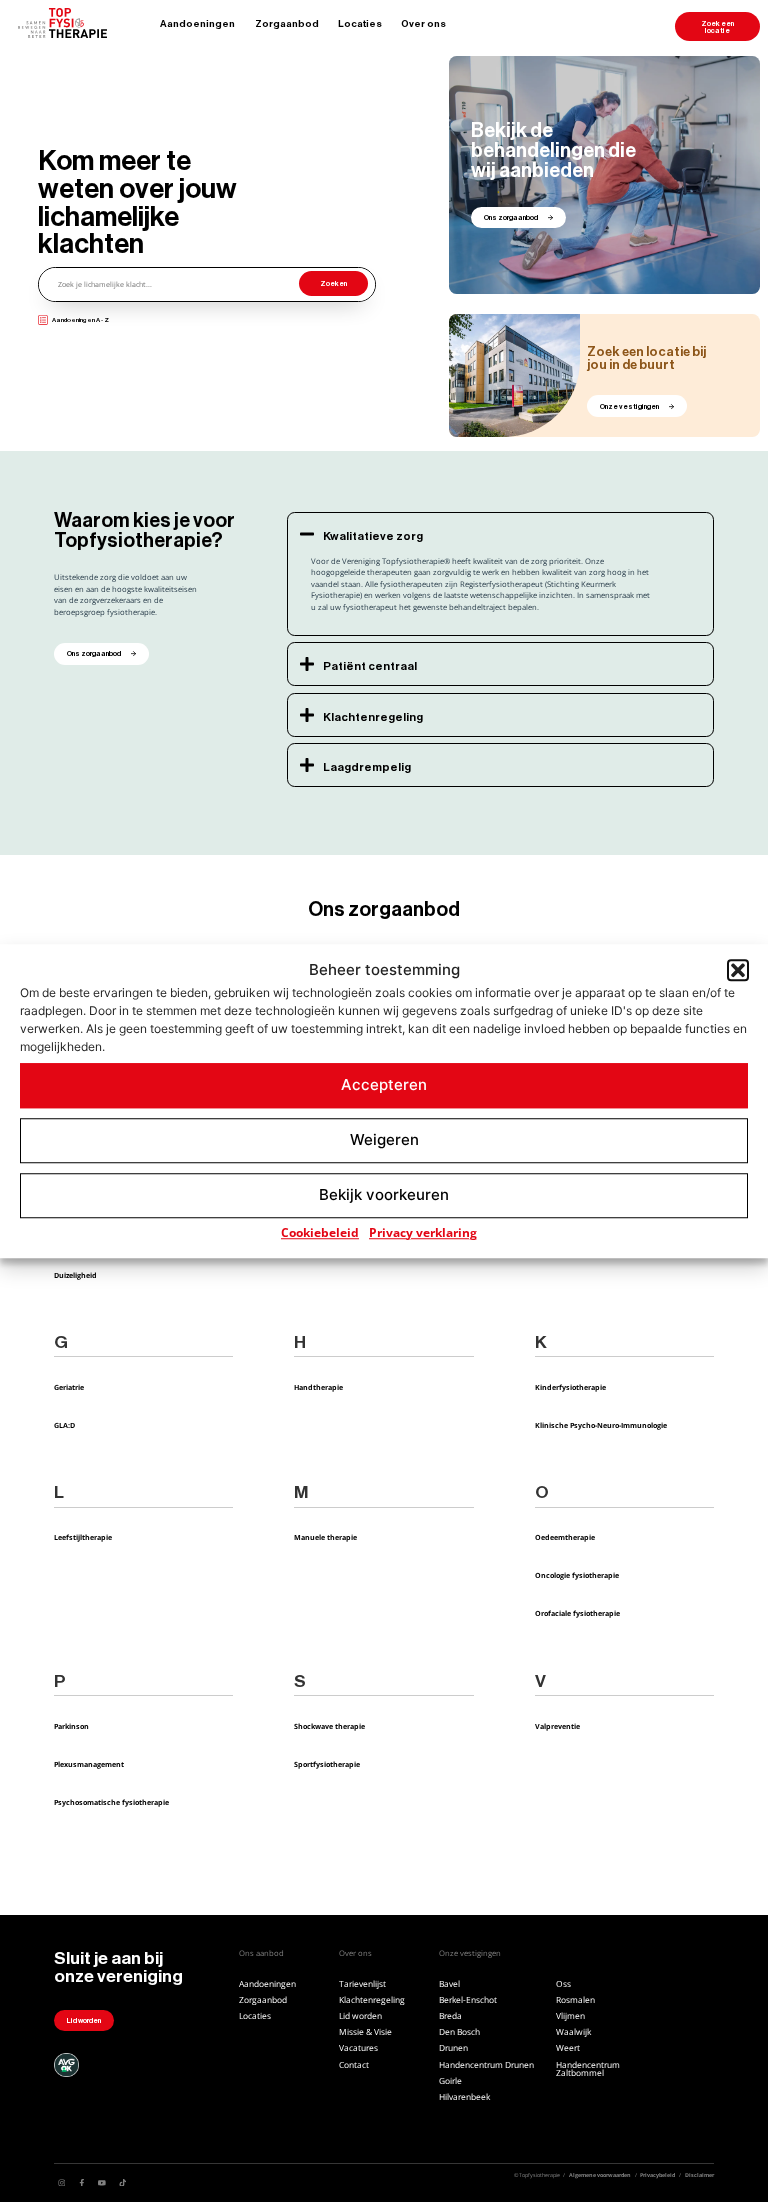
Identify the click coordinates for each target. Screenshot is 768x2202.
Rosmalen (575, 2000)
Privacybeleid (657, 2175)
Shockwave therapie (329, 1726)
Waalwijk (573, 2032)
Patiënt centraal (370, 666)
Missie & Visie (365, 2032)
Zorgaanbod (287, 24)
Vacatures (358, 2048)
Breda (450, 2016)
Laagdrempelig (367, 767)
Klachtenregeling (373, 717)
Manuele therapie (325, 1537)
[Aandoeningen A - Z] (43, 320)
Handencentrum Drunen (486, 2065)
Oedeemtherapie (565, 1537)
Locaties (360, 24)
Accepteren (384, 1084)
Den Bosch (459, 2032)
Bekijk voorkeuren (384, 1194)
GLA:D (64, 1425)
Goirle (450, 2081)
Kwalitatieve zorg (373, 536)
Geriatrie (69, 1387)
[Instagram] (61, 2182)
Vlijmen (570, 2016)
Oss (563, 1984)
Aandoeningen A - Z (80, 320)
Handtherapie (318, 1387)
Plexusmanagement (89, 1764)
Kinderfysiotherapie (570, 1387)
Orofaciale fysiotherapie (577, 1613)
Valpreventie (557, 1726)
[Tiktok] (122, 2182)
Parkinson (71, 1726)
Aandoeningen (197, 24)
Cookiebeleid (320, 1232)
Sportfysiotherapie (327, 1764)
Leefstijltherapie (83, 1537)
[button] (738, 971)
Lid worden (360, 2016)
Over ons (423, 24)
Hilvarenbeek (464, 2097)
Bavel (449, 1984)
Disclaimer (699, 2175)
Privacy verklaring (423, 1232)
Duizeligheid (75, 1275)
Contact (354, 2065)
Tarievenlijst (362, 1984)
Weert (568, 2048)
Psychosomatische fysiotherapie (111, 1802)
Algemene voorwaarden (600, 2175)
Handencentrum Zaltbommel (588, 2069)
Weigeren (384, 1139)
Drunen (453, 2048)
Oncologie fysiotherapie (577, 1575)
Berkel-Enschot (468, 2000)
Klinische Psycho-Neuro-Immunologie (601, 1425)
